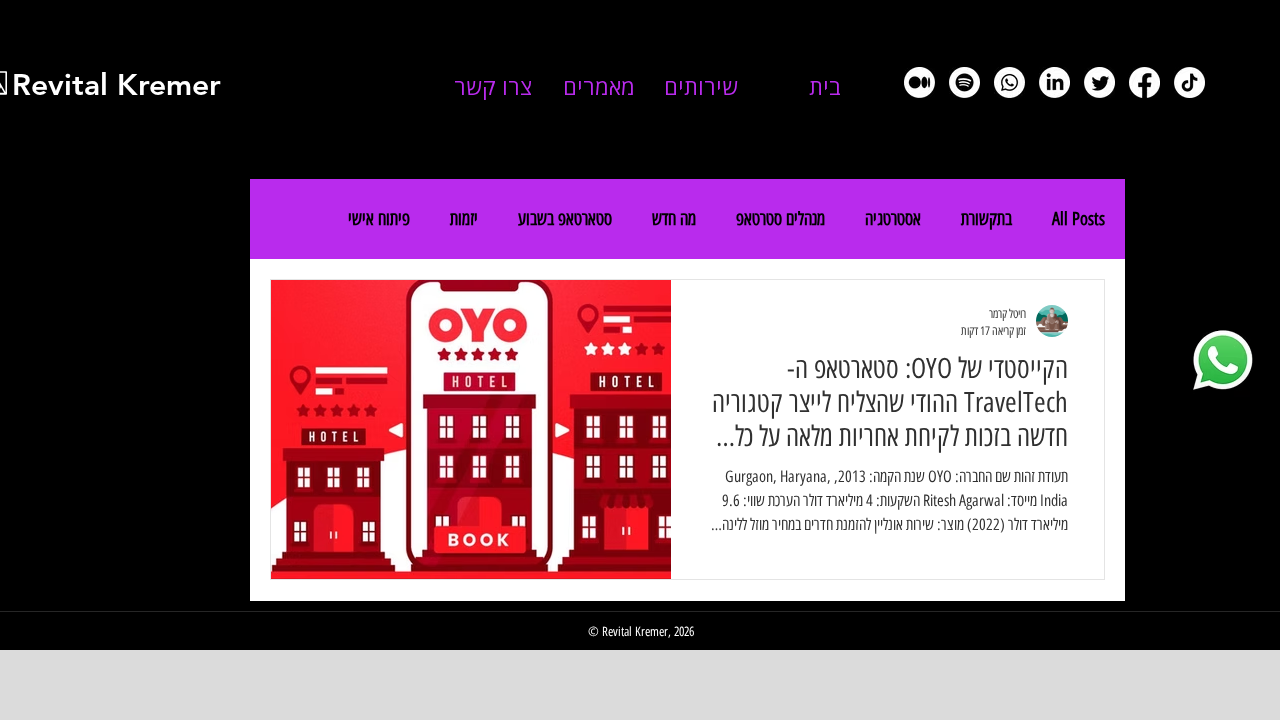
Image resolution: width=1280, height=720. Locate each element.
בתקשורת (986, 219)
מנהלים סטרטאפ (780, 219)
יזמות (464, 219)
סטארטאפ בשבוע (565, 219)
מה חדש (674, 219)
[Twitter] (1099, 82)
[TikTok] (1189, 82)
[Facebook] (1144, 82)
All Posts (1078, 219)
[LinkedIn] (1054, 82)
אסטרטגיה (893, 219)
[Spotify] (964, 82)
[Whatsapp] (1009, 82)
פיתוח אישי (379, 219)
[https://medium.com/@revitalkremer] (919, 82)
